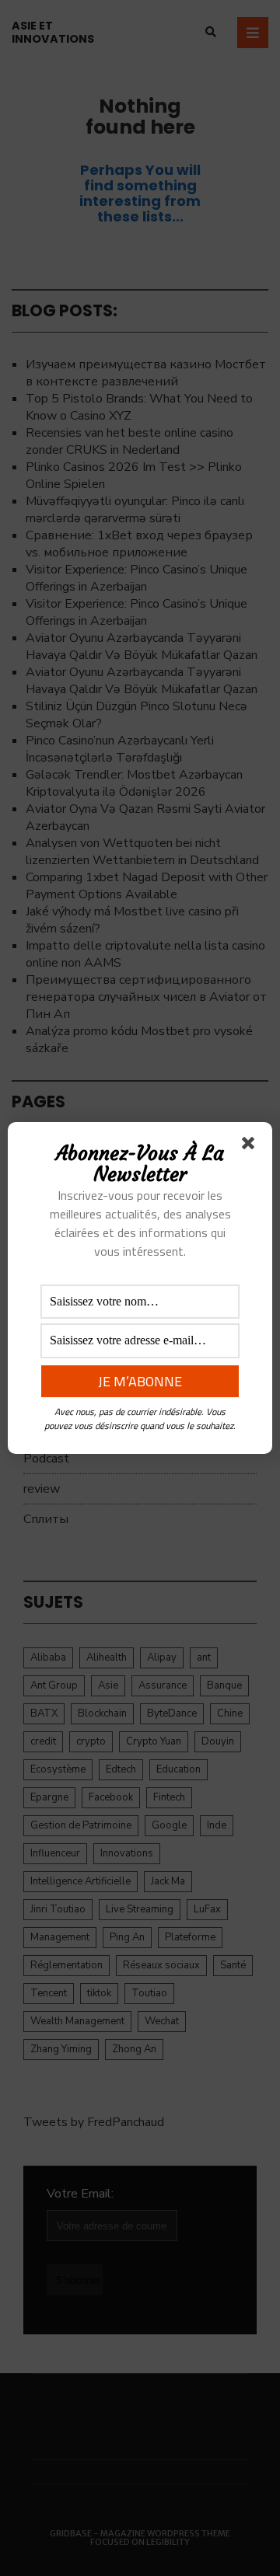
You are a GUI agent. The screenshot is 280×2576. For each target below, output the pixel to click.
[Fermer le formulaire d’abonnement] (251, 1146)
